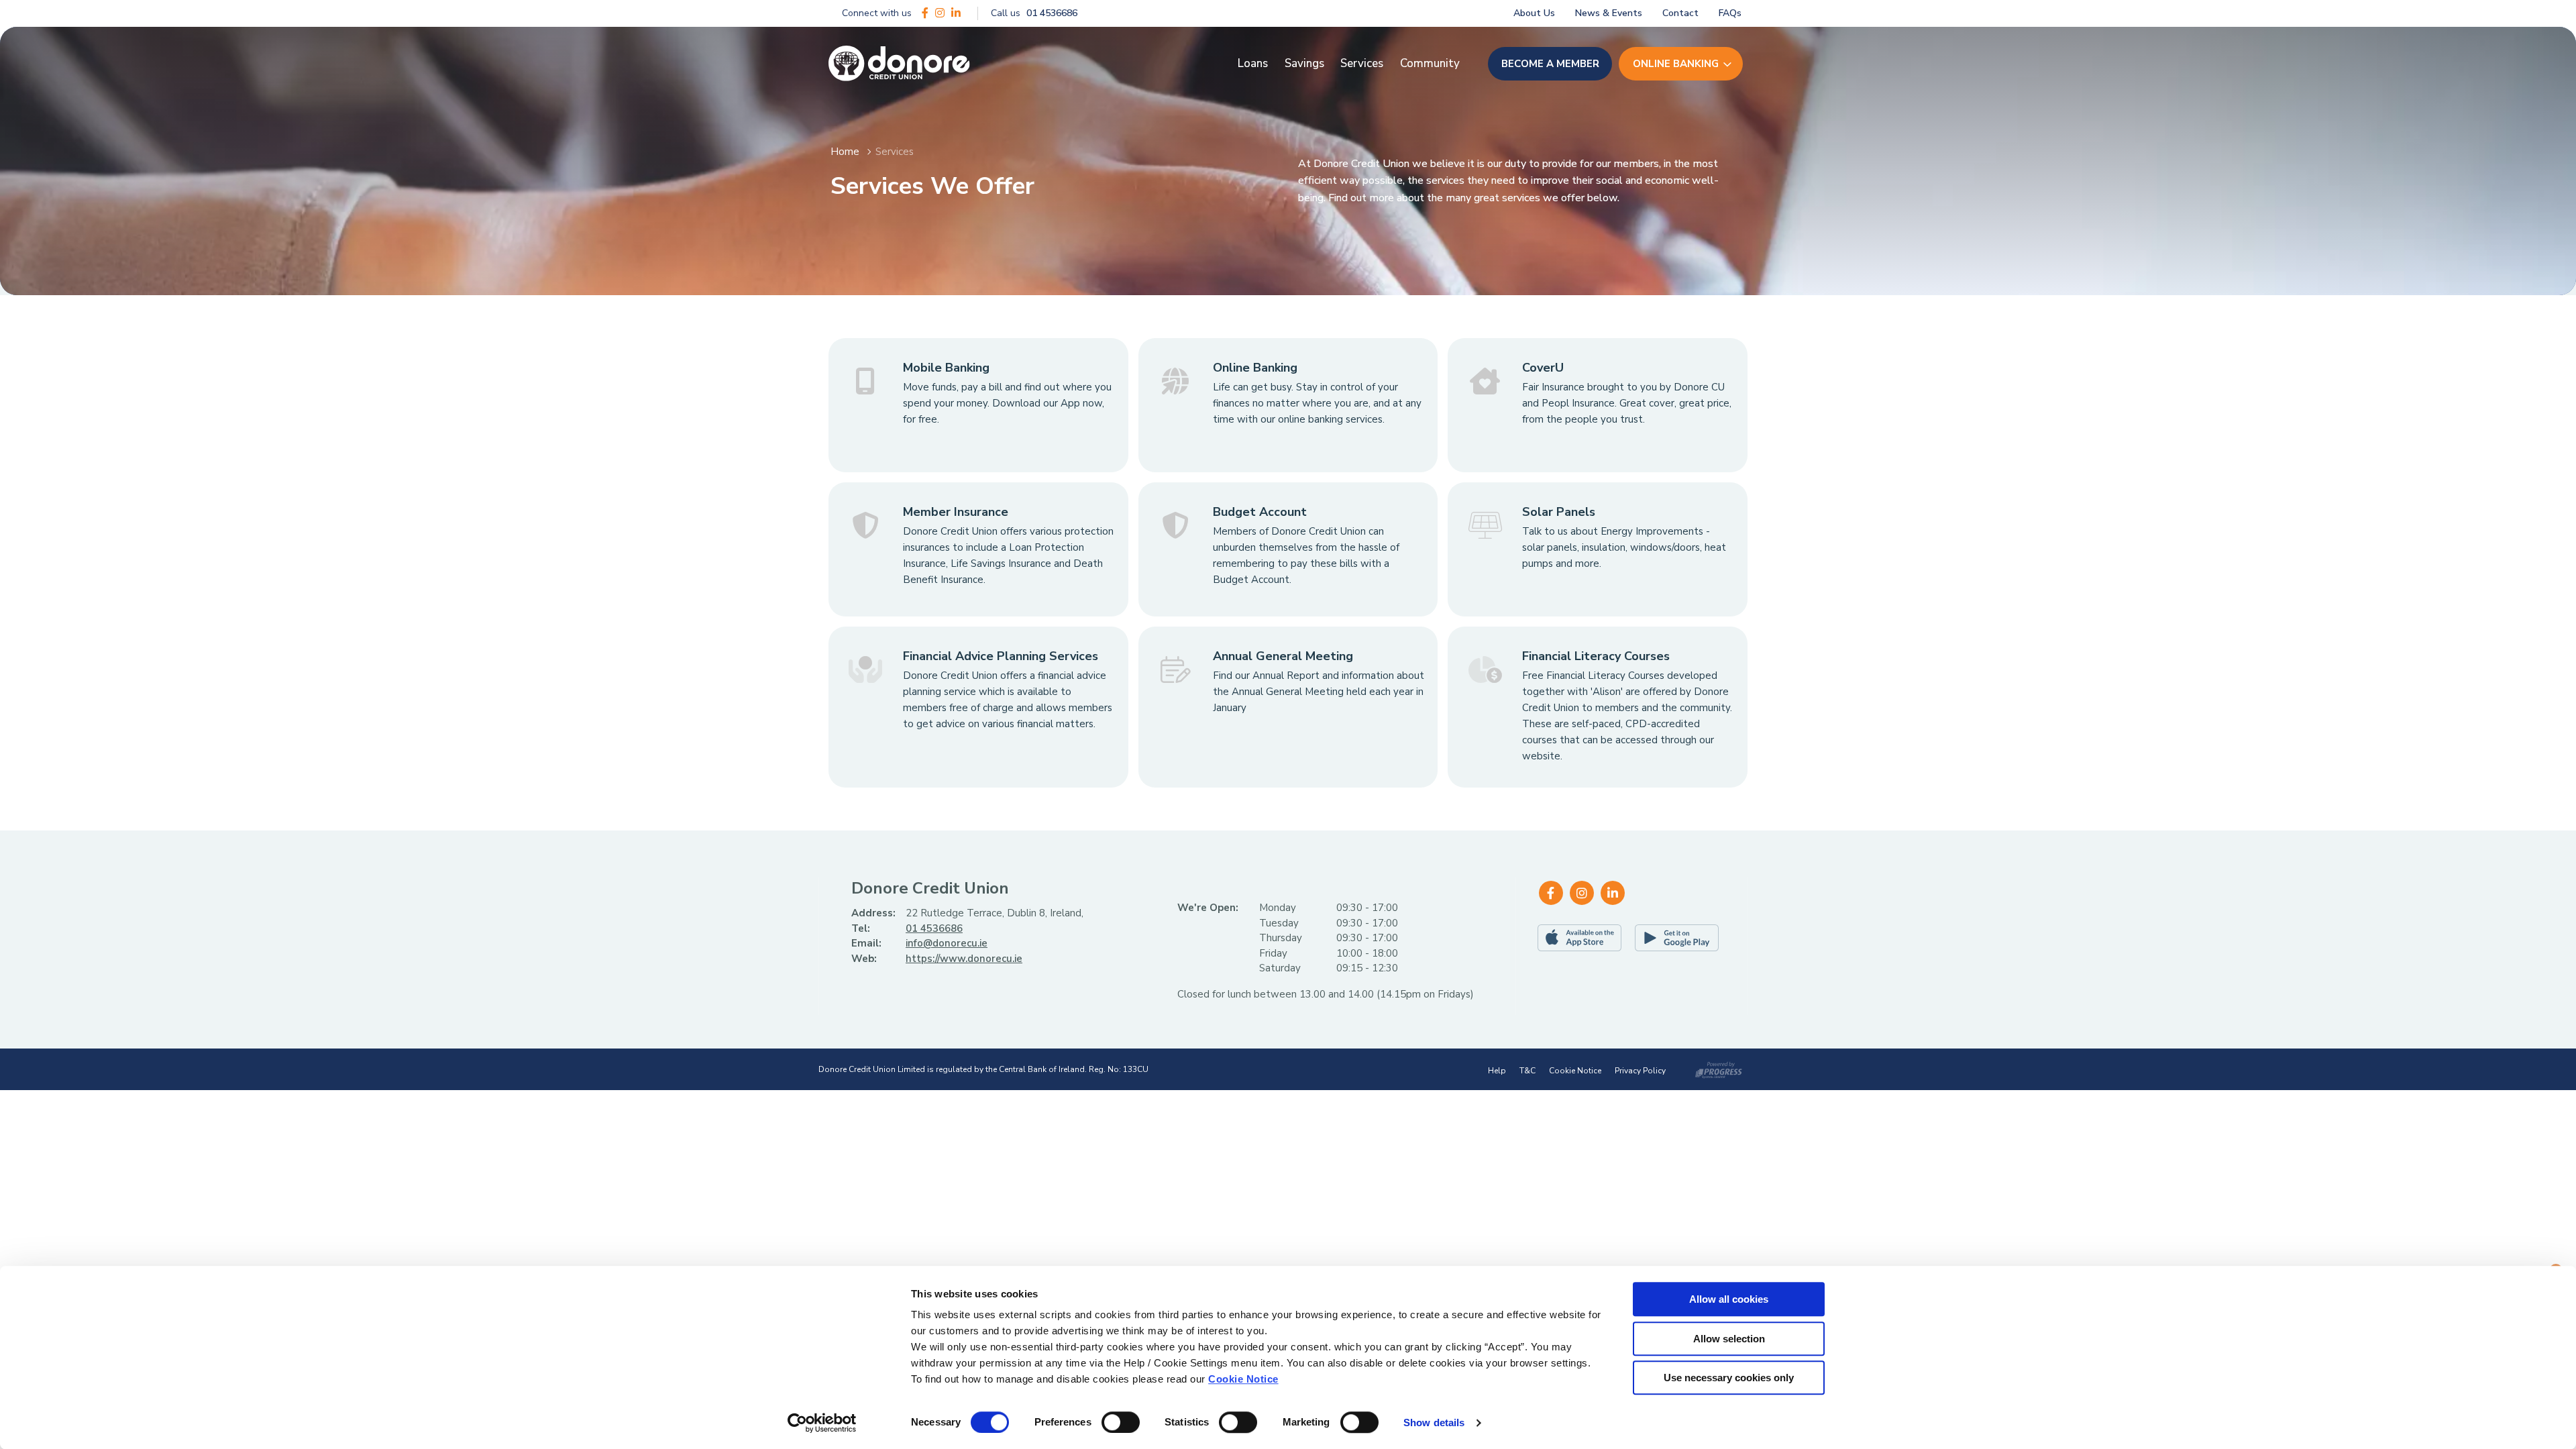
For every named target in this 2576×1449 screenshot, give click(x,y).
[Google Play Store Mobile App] (1680, 938)
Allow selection (1729, 1339)
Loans (1253, 63)
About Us (1534, 13)
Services (1362, 63)
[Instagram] (940, 13)
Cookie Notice (1243, 1379)
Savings (1304, 63)
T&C (1527, 1071)
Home (845, 152)
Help (1497, 1071)
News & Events (1609, 13)
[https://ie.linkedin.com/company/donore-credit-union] (956, 13)
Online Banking (1676, 64)
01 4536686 (934, 928)
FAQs (1730, 13)
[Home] (899, 64)
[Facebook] (925, 13)
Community (1430, 63)
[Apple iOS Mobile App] (1583, 938)
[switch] (1121, 1422)
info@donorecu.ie (947, 943)
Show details (1434, 1423)
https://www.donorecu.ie (964, 959)
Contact (1680, 13)
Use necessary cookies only (1729, 1378)
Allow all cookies (1729, 1299)
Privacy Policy (1640, 1071)
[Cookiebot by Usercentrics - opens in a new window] (822, 1423)
